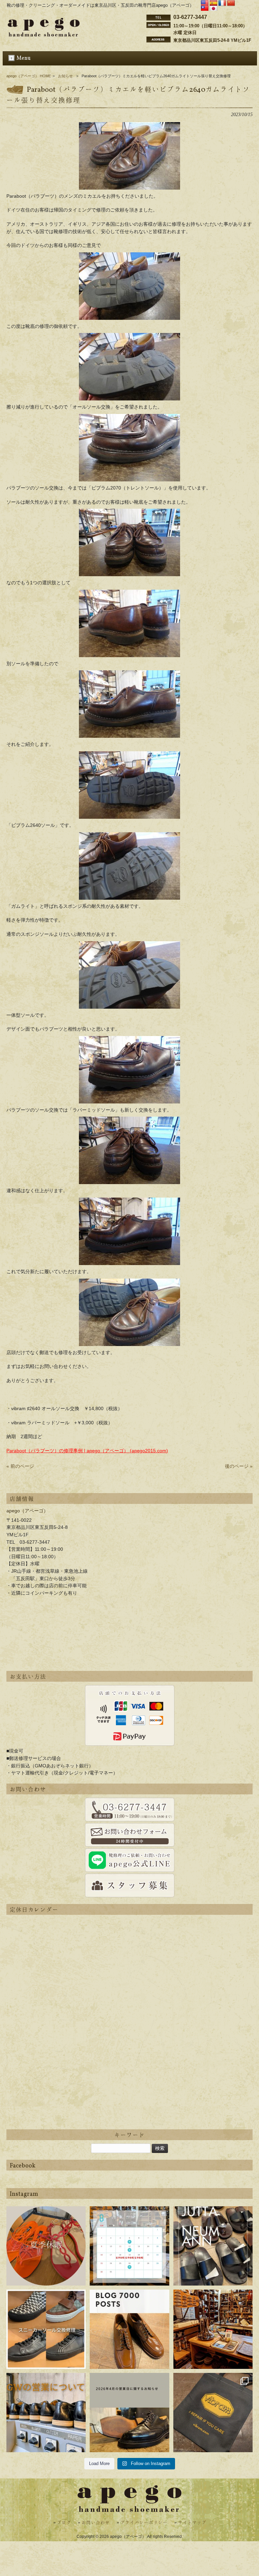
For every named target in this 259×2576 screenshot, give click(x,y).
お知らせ (65, 76)
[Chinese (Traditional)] (205, 9)
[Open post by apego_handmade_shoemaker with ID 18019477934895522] (213, 2246)
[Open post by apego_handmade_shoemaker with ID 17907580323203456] (129, 2413)
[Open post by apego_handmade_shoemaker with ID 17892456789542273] (129, 2329)
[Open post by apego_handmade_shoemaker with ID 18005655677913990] (46, 2413)
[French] (222, 3)
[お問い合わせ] (129, 1810)
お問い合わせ (96, 2523)
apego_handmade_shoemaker (46, 2216)
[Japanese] (213, 9)
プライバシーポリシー (144, 2523)
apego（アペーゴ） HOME (29, 76)
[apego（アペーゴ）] (44, 35)
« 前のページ (20, 1466)
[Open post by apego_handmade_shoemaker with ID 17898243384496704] (46, 2329)
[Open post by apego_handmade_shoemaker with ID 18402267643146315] (213, 2413)
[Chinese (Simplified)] (231, 3)
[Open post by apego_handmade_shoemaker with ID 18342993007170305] (213, 2329)
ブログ (64, 2523)
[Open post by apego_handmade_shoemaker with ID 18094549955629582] (129, 2246)
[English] (205, 3)
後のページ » (239, 1466)
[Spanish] (213, 3)
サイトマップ (192, 2523)
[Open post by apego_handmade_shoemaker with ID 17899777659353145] (46, 2246)
